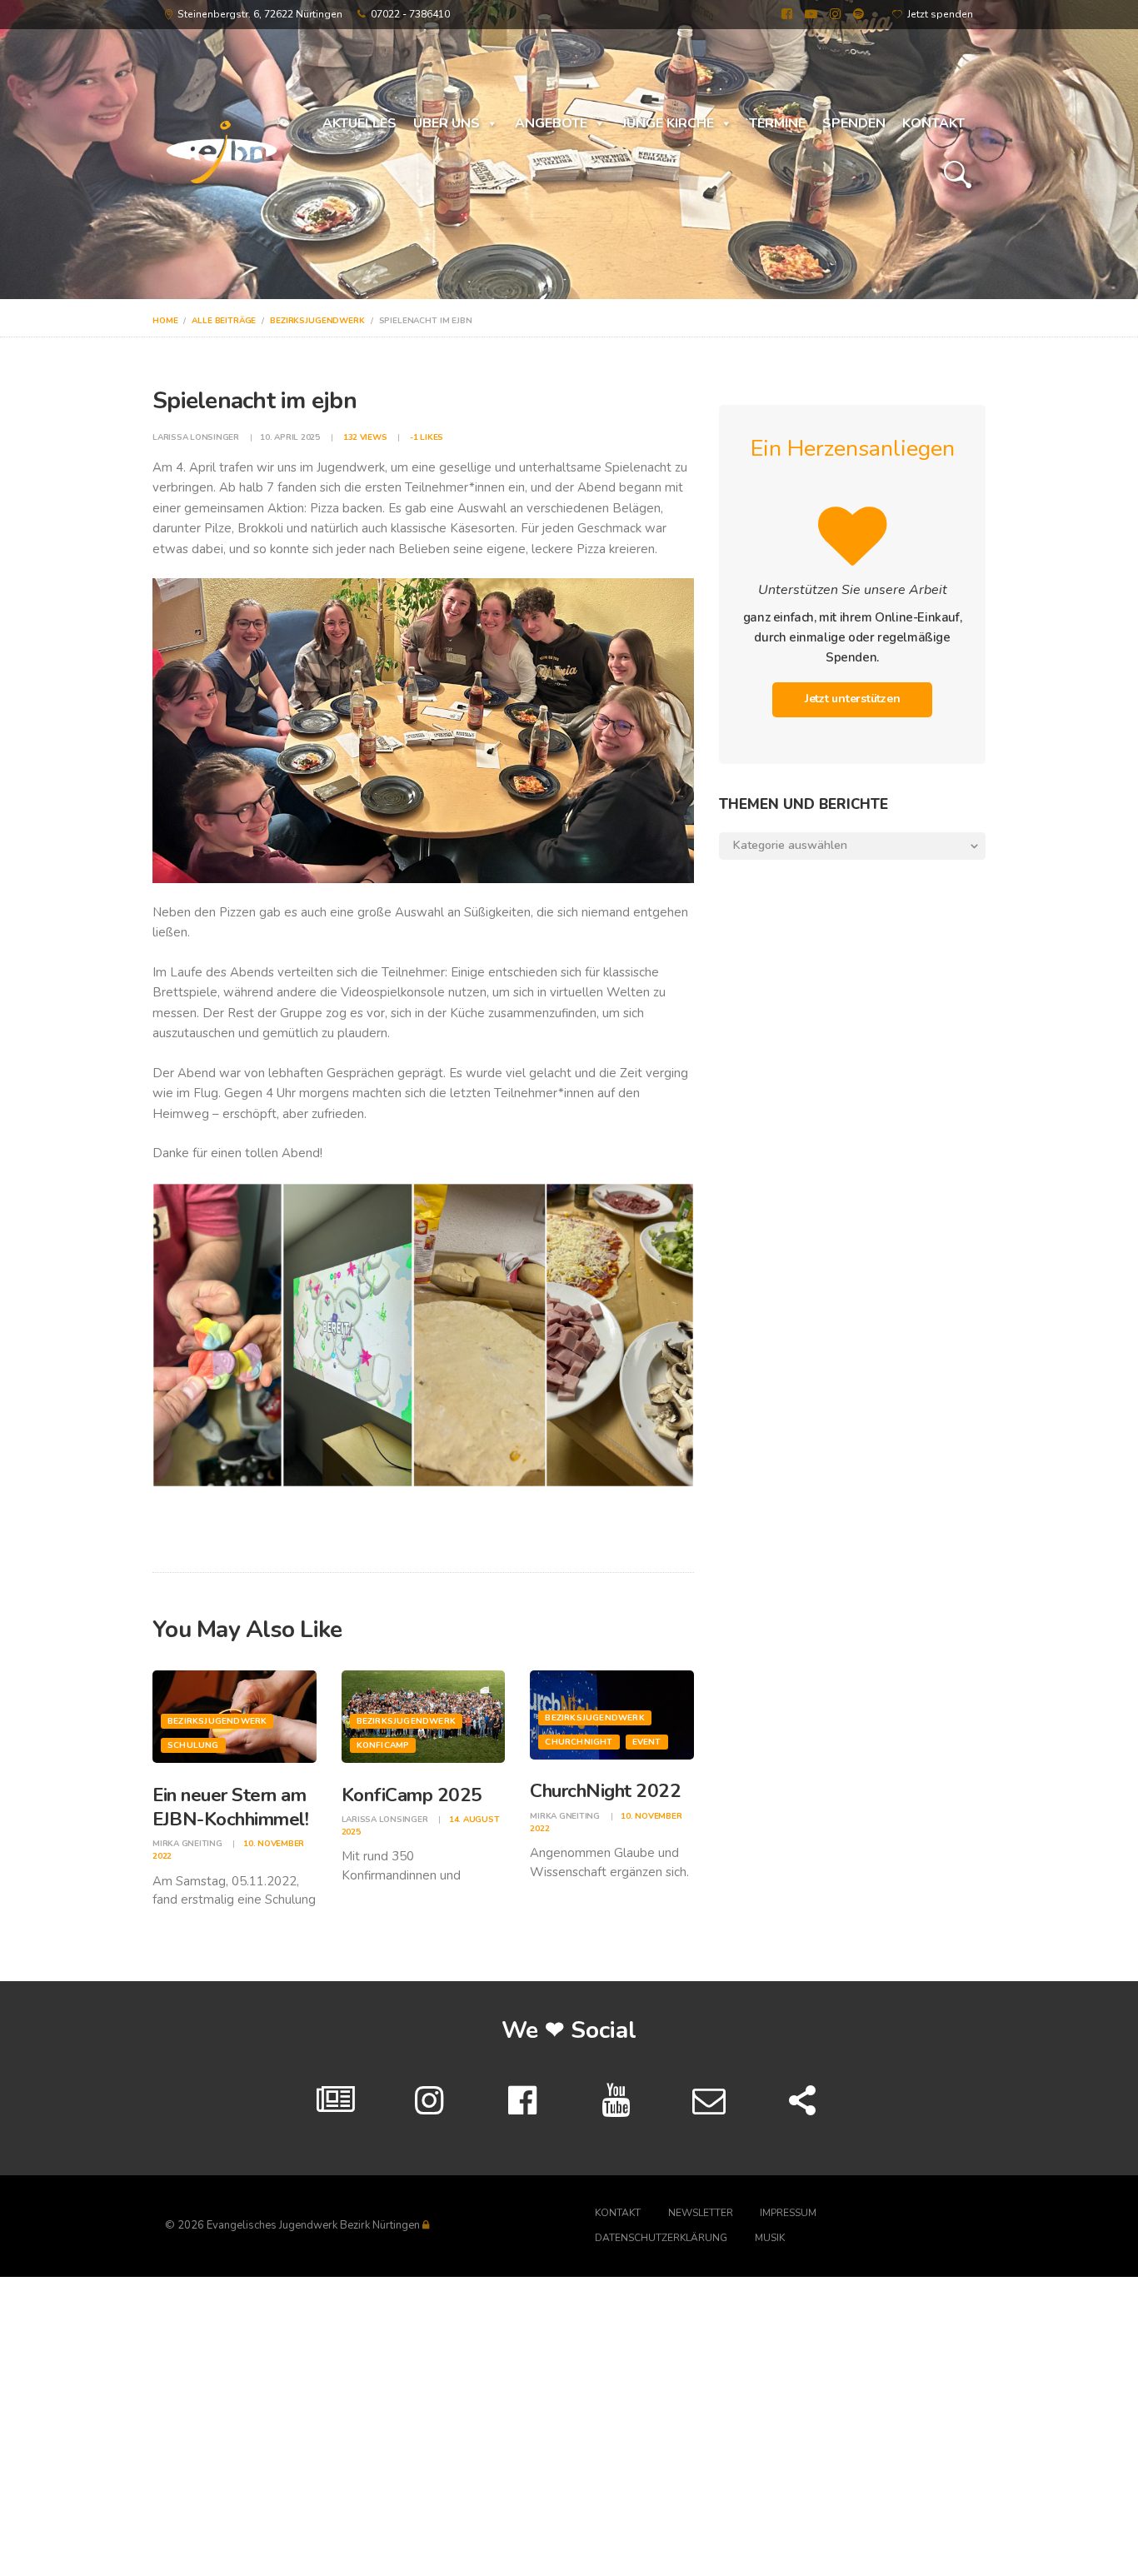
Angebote (551, 123)
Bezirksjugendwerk (317, 321)
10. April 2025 (290, 437)
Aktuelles (359, 123)
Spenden (854, 123)
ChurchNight (579, 1742)
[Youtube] (616, 2101)
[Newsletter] (709, 2101)
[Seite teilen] (802, 2101)
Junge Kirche (668, 123)
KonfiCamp (383, 1745)
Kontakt (933, 123)
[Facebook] (522, 2101)
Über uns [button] (447, 123)
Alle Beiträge (224, 321)
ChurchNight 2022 (605, 1791)
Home (165, 321)
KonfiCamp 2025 (412, 1795)
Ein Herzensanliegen (853, 449)
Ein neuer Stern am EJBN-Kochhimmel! (230, 1807)
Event (647, 1742)
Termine (777, 123)
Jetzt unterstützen (853, 699)
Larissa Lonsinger (197, 437)
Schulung (193, 1745)
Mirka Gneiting (188, 1844)
